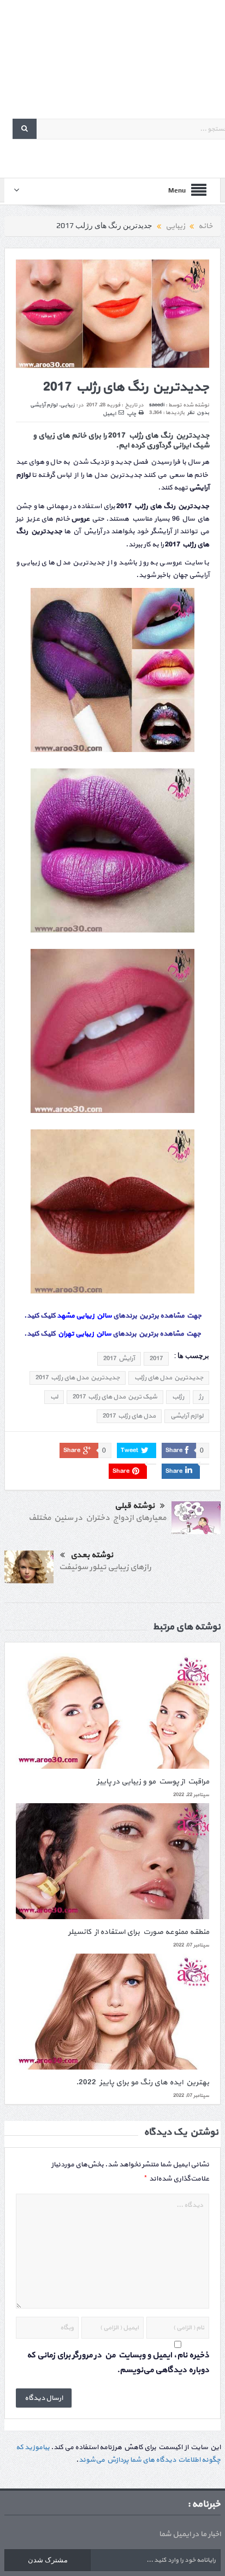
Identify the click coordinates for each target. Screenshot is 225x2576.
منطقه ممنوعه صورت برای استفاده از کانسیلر (139, 1932)
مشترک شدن (48, 2560)
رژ (201, 1397)
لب (54, 1397)
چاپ (131, 414)
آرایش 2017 (119, 1359)
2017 (156, 1359)
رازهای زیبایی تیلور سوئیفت (105, 1567)
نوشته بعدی (92, 1555)
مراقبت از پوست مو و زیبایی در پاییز (153, 1782)
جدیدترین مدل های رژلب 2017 (78, 1378)
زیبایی (67, 405)
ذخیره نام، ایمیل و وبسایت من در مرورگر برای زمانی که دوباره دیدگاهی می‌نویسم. (118, 2363)
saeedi (157, 405)
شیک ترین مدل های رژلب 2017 (115, 1397)
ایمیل (109, 414)
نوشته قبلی (135, 1506)
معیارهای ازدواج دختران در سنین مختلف (97, 1518)
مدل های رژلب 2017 (129, 1416)
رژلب (178, 1397)
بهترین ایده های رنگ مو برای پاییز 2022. (143, 2082)
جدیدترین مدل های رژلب (169, 1378)
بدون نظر (198, 413)
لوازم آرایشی (44, 405)
